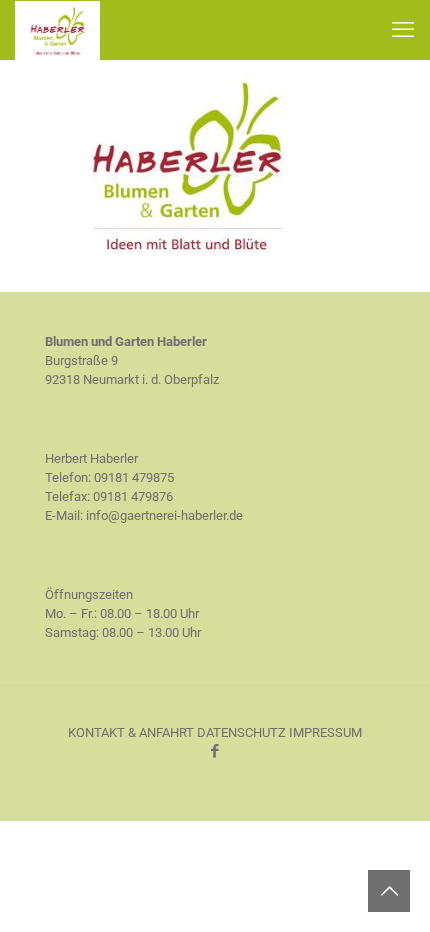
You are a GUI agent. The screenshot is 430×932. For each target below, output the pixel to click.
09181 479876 (133, 496)
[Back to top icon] (389, 891)
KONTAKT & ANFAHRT (131, 732)
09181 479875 (134, 477)
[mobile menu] (403, 30)
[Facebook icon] (215, 751)
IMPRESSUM (325, 732)
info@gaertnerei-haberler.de (164, 515)
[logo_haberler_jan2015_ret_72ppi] (187, 267)
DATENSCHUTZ (241, 732)
